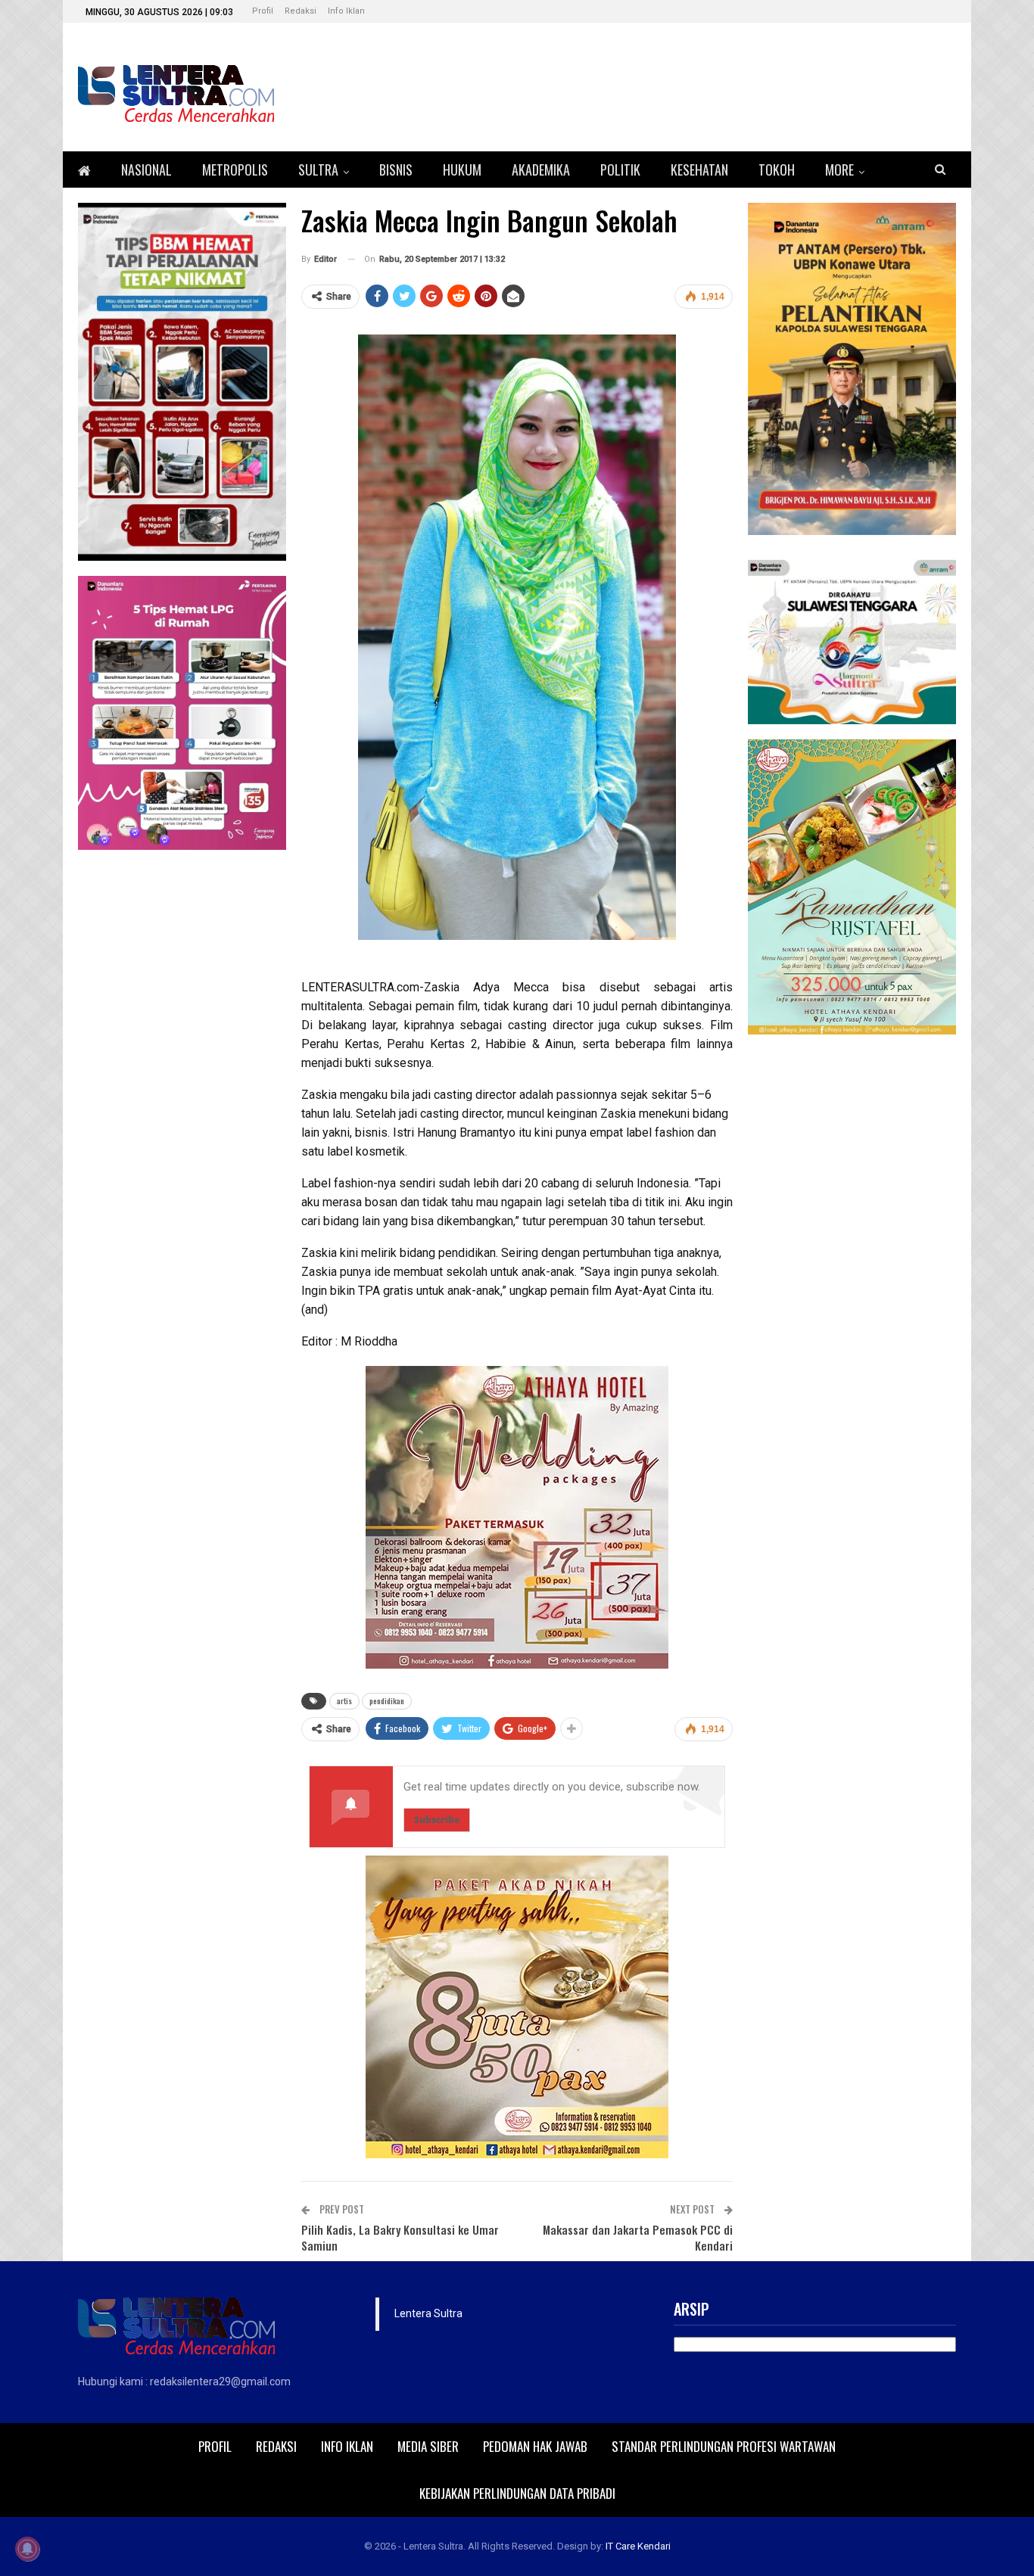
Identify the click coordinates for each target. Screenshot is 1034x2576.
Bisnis (396, 170)
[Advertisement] (852, 1277)
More (839, 170)
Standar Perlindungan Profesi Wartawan (724, 2446)
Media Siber (428, 2446)
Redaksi (301, 11)
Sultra (318, 170)
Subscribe (437, 1820)
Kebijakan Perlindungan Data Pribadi (517, 2493)
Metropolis (235, 170)
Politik (620, 170)
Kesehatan (699, 170)
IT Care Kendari (638, 2546)
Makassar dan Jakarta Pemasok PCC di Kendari (638, 2237)
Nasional (146, 170)
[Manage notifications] (27, 2549)
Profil (263, 11)
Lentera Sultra (428, 2313)
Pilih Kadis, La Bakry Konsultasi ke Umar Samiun (400, 2237)
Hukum (462, 170)
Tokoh (777, 170)
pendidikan (387, 1701)
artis (344, 1701)
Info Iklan (346, 11)
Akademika (541, 170)
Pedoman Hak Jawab (535, 2446)
